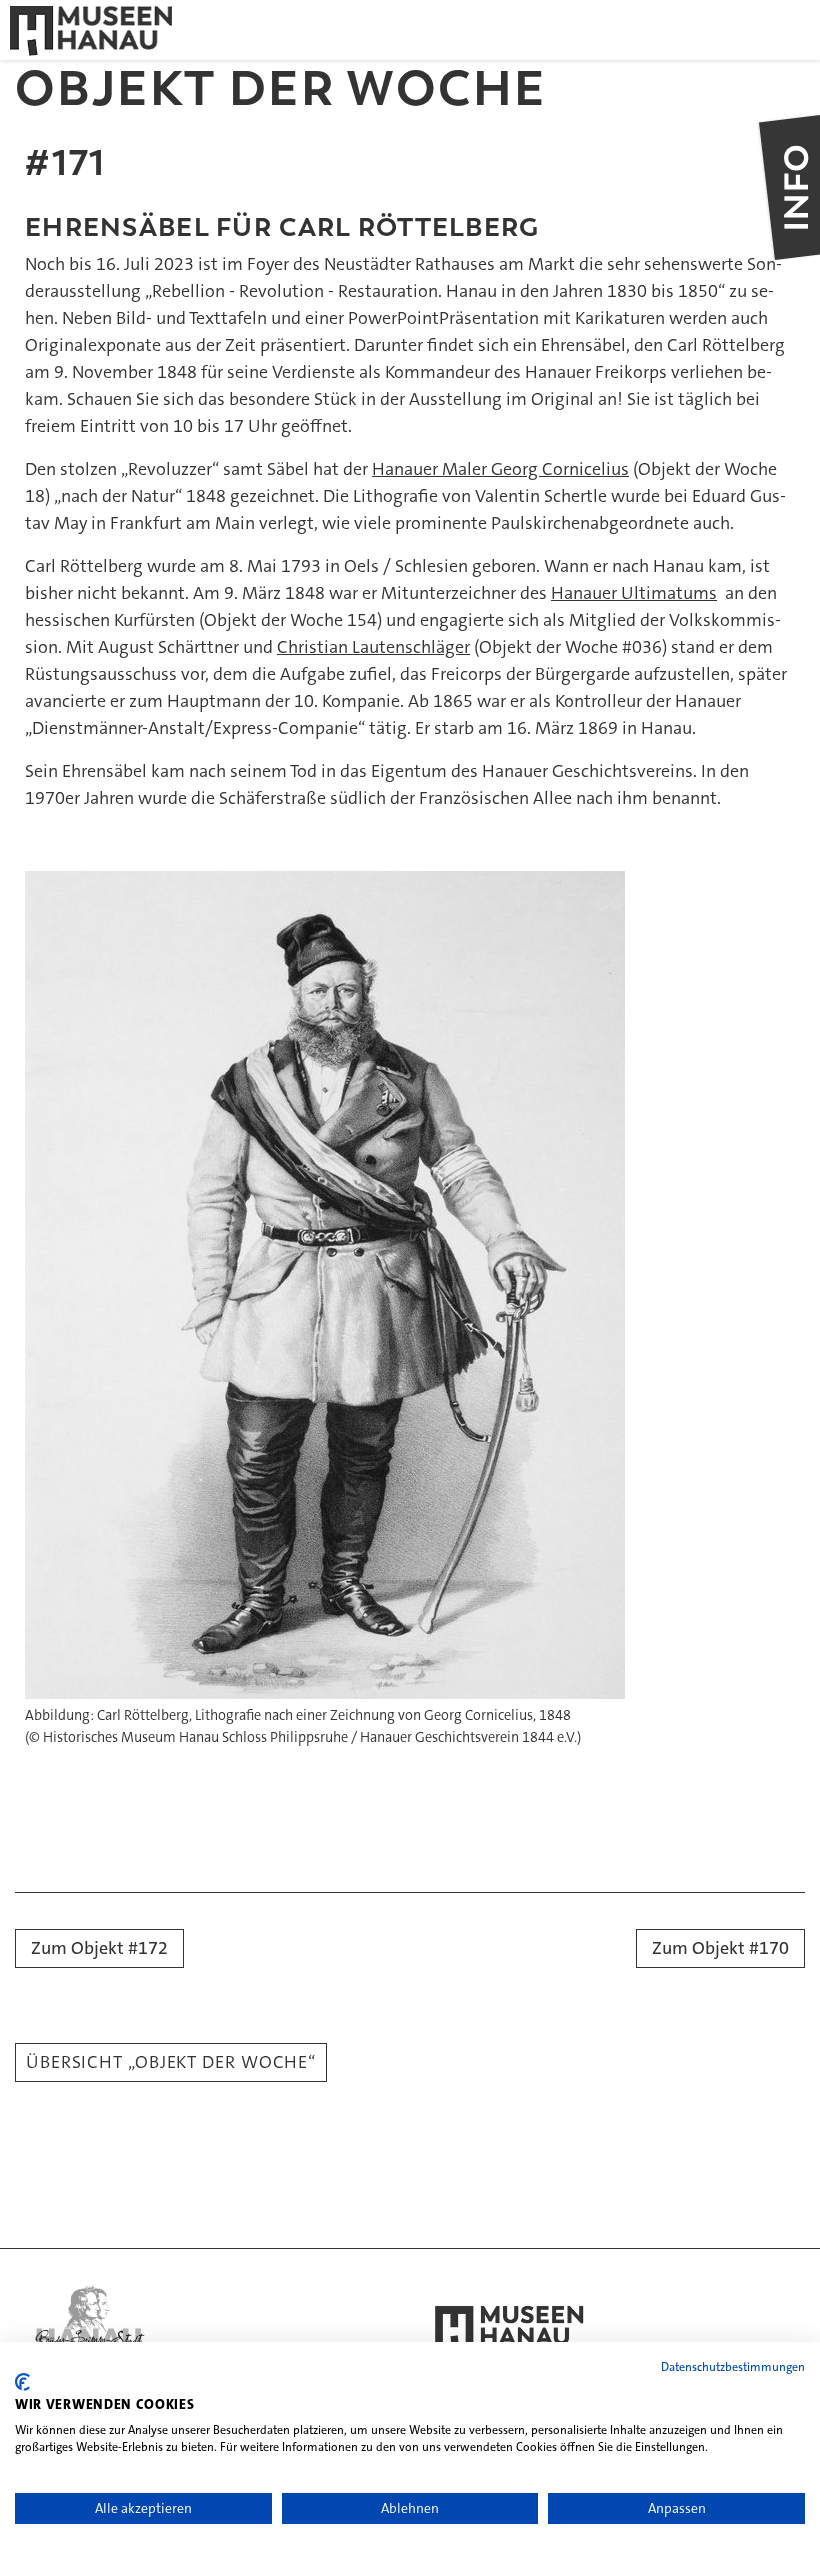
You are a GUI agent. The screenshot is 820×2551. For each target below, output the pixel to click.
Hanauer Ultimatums (634, 593)
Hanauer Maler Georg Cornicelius (500, 469)
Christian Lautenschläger (373, 647)
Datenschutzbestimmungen (733, 2367)
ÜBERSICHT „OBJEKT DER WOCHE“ (171, 2062)
